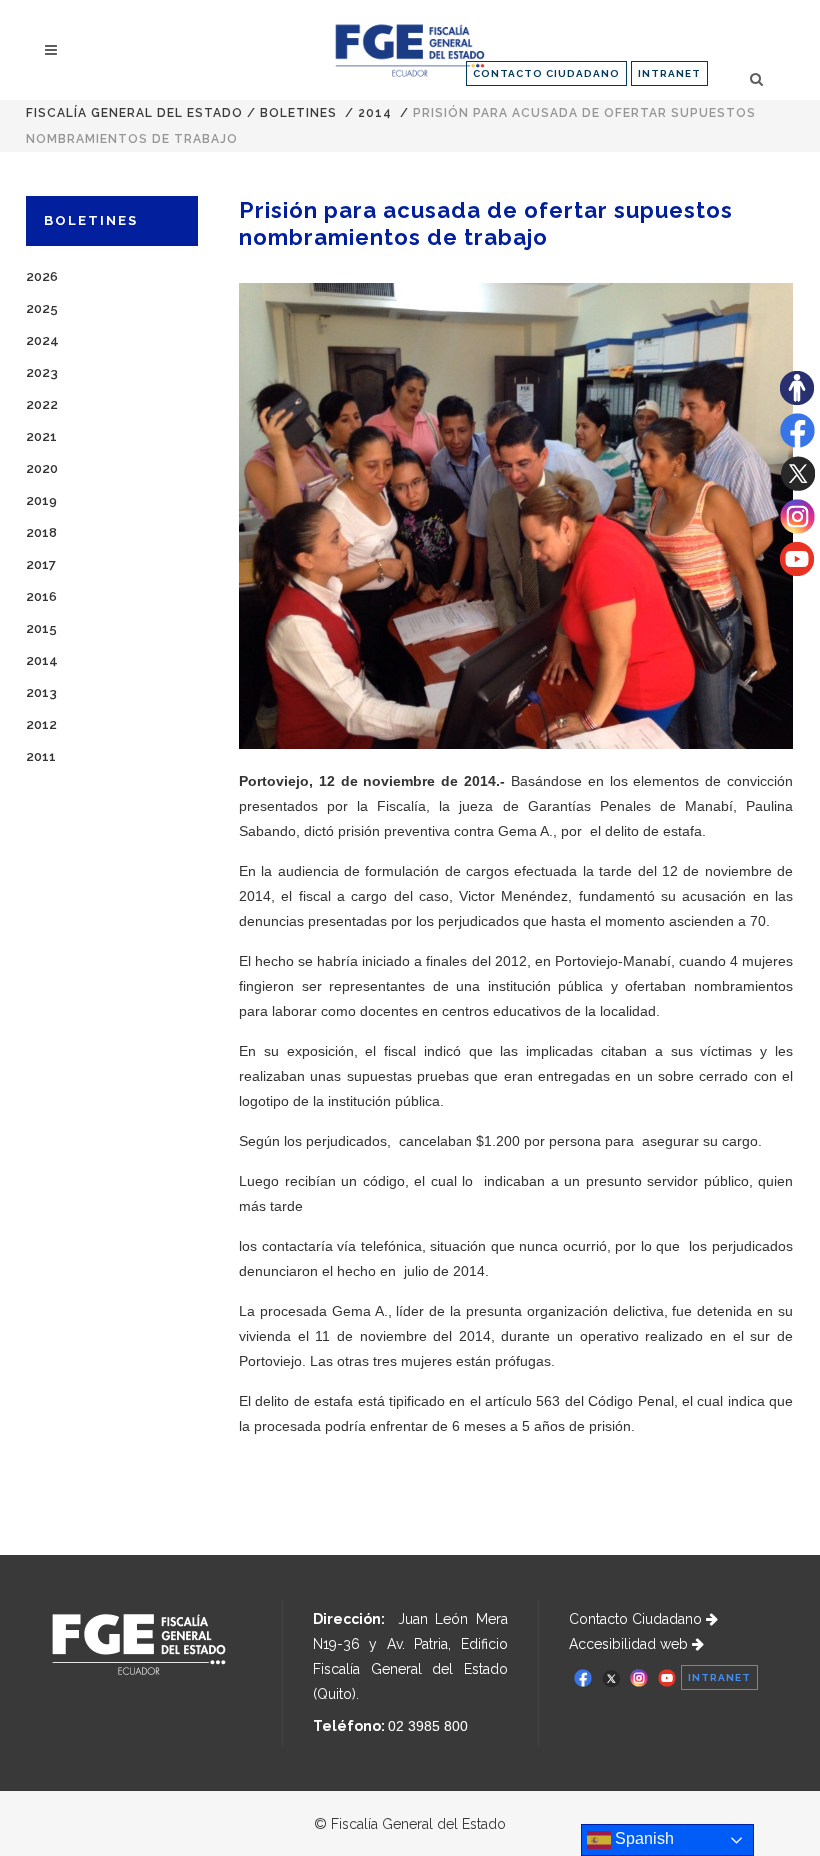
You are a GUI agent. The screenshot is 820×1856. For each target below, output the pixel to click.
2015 (41, 628)
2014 (375, 113)
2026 (42, 276)
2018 (41, 532)
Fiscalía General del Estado (134, 113)
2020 (42, 468)
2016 (41, 596)
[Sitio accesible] (797, 400)
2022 (42, 404)
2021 (41, 436)
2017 (41, 564)
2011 (41, 756)
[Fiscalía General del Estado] (409, 50)
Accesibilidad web (630, 1644)
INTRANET (669, 73)
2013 (41, 692)
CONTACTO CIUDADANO (546, 73)
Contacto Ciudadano (637, 1619)
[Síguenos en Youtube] (797, 571)
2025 (42, 308)
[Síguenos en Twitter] (797, 486)
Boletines (298, 113)
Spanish (642, 1838)
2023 (42, 372)
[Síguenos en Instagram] (797, 529)
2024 (42, 340)
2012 (41, 724)
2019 (41, 500)
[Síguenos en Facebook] (797, 443)
